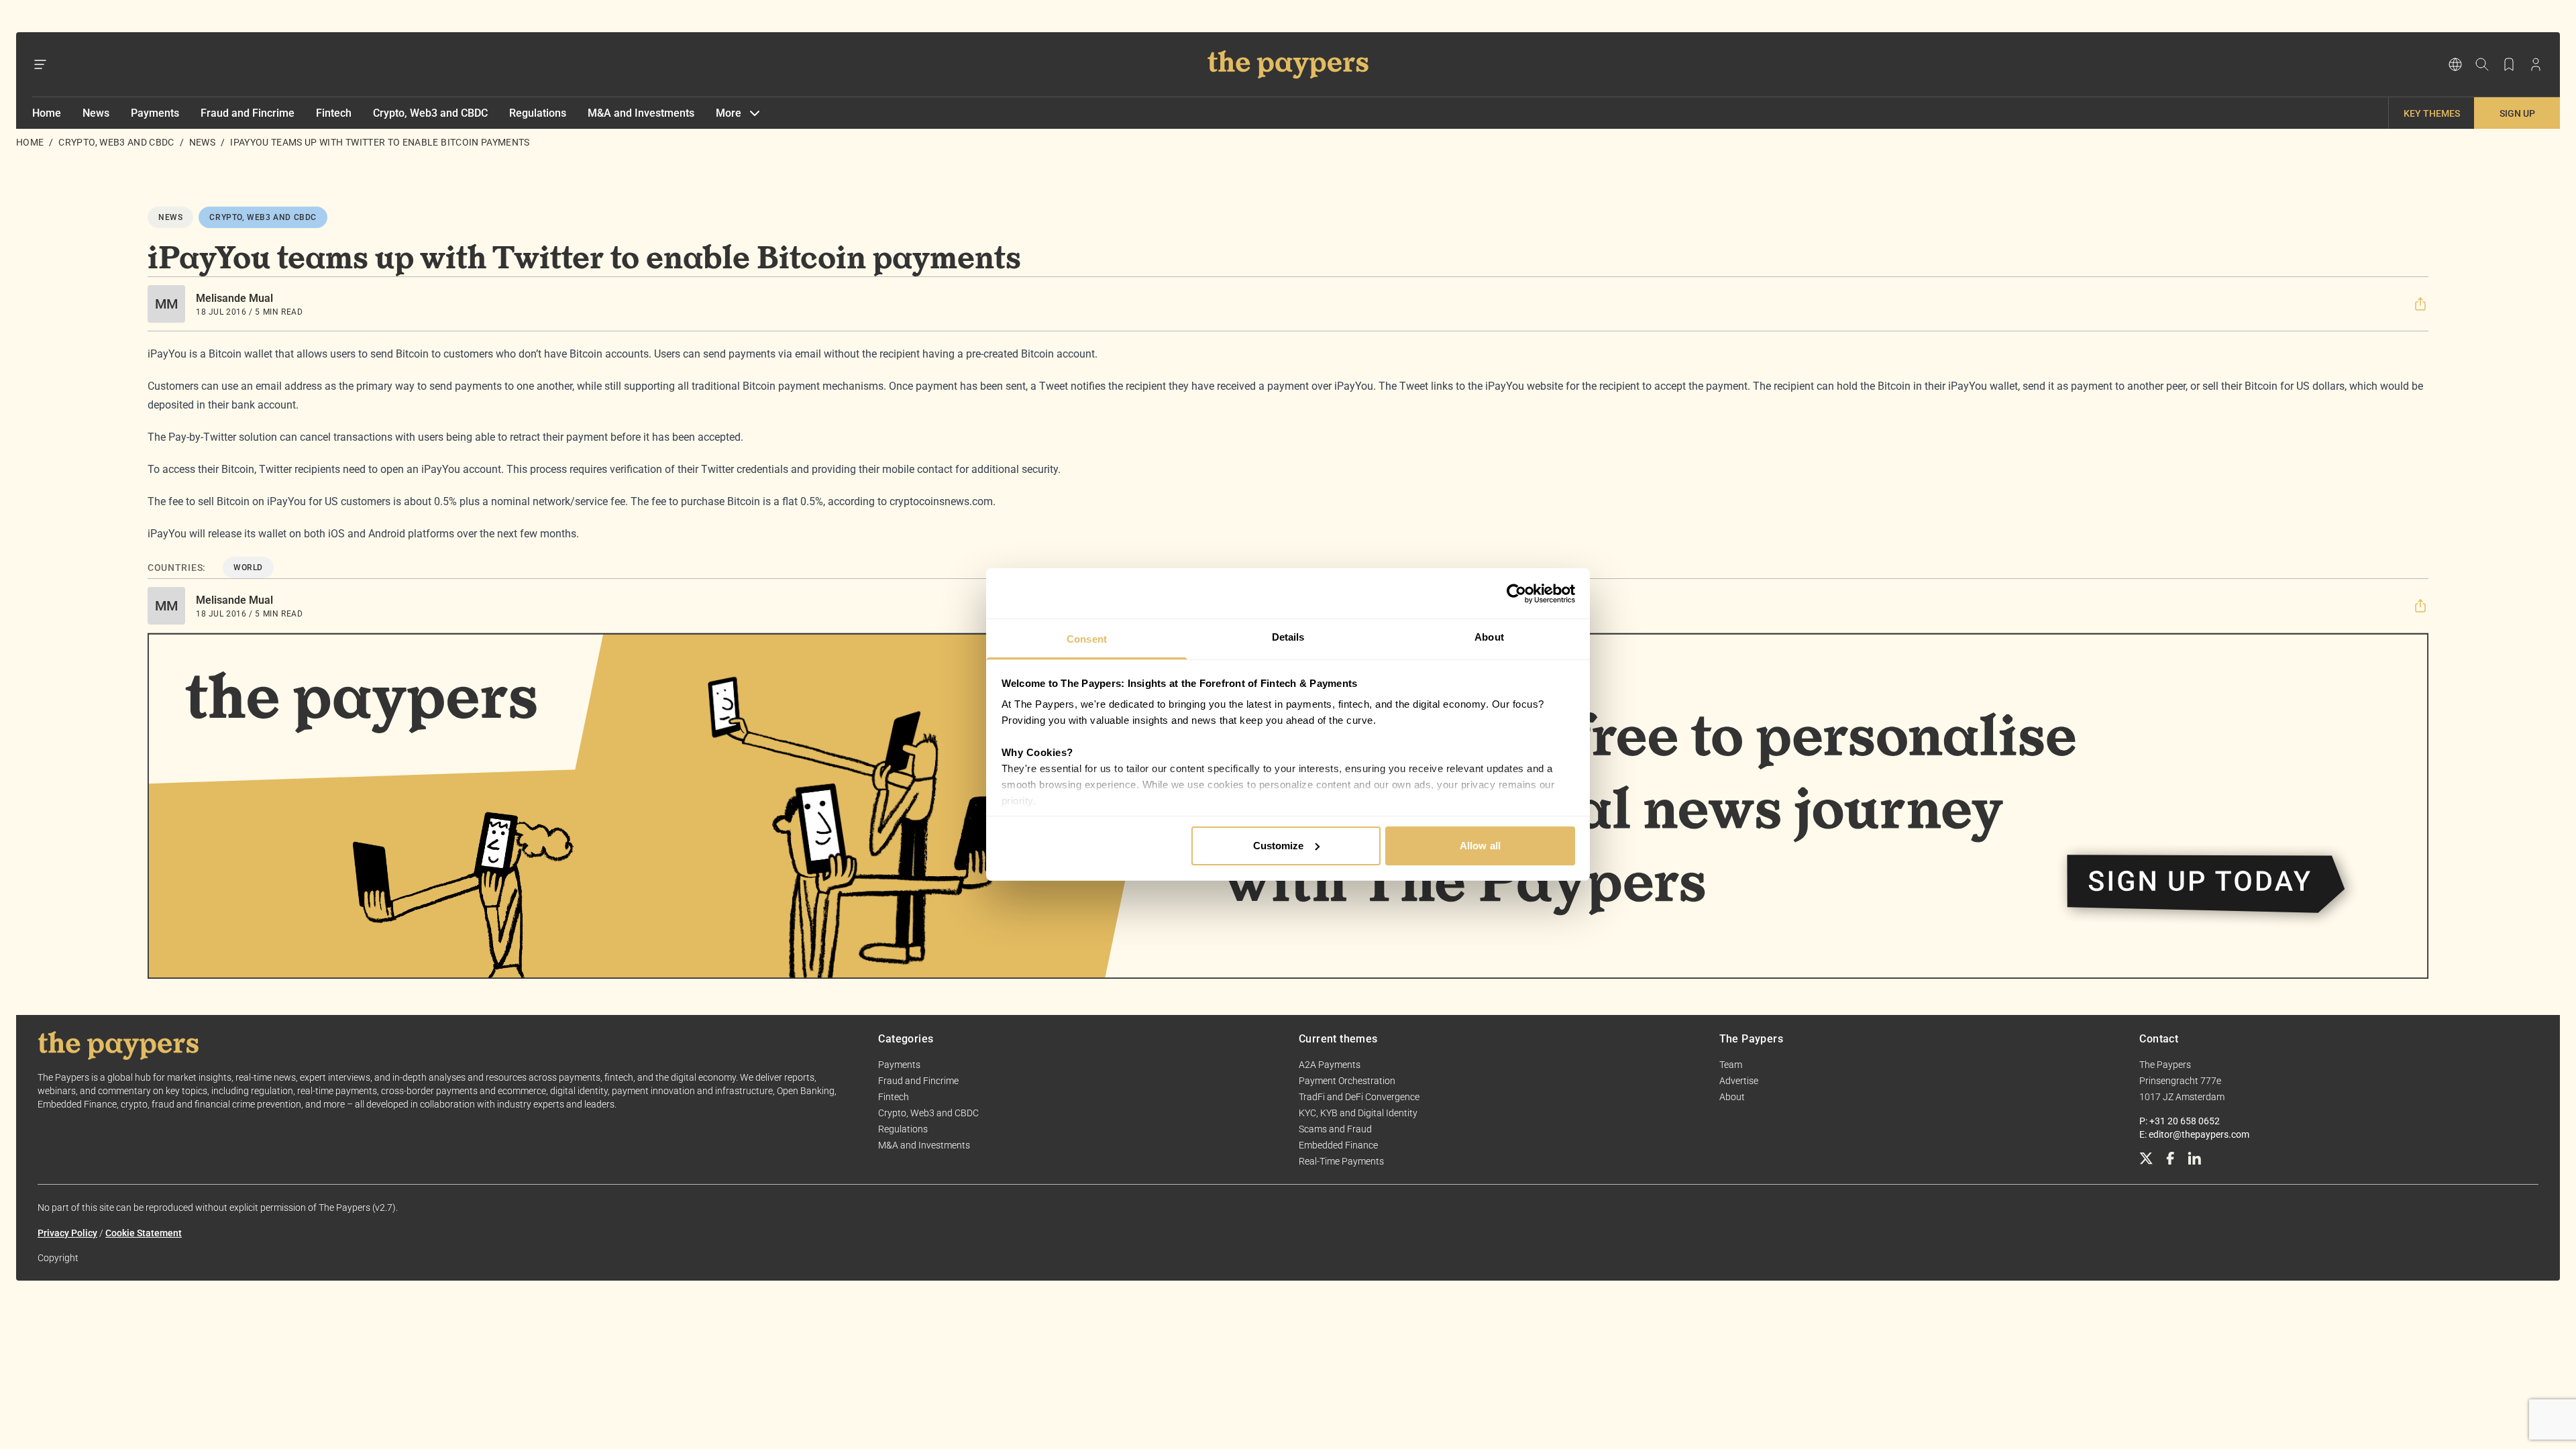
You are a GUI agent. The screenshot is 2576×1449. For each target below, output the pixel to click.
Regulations (538, 113)
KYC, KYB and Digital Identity (1358, 1113)
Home (47, 113)
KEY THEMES (2432, 113)
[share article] (2420, 304)
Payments (155, 113)
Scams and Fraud (1335, 1129)
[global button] (2455, 64)
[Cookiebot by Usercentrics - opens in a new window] (1516, 594)
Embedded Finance (1338, 1145)
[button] (2420, 304)
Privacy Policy (67, 1233)
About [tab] (1489, 637)
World (248, 568)
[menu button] (40, 64)
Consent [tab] (1087, 639)
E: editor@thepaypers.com (2194, 1134)
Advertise (1739, 1081)
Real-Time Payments (1341, 1161)
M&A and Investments (641, 113)
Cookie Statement (144, 1233)
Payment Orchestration (1347, 1081)
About (1732, 1097)
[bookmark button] (2509, 64)
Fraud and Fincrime (248, 113)
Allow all (1480, 846)
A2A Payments (1330, 1065)
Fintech (334, 113)
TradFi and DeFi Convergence (1359, 1097)
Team (1731, 1065)
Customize (1279, 846)
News (96, 113)
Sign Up (2517, 113)
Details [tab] (1288, 637)
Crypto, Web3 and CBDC (430, 113)
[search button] (2482, 64)
